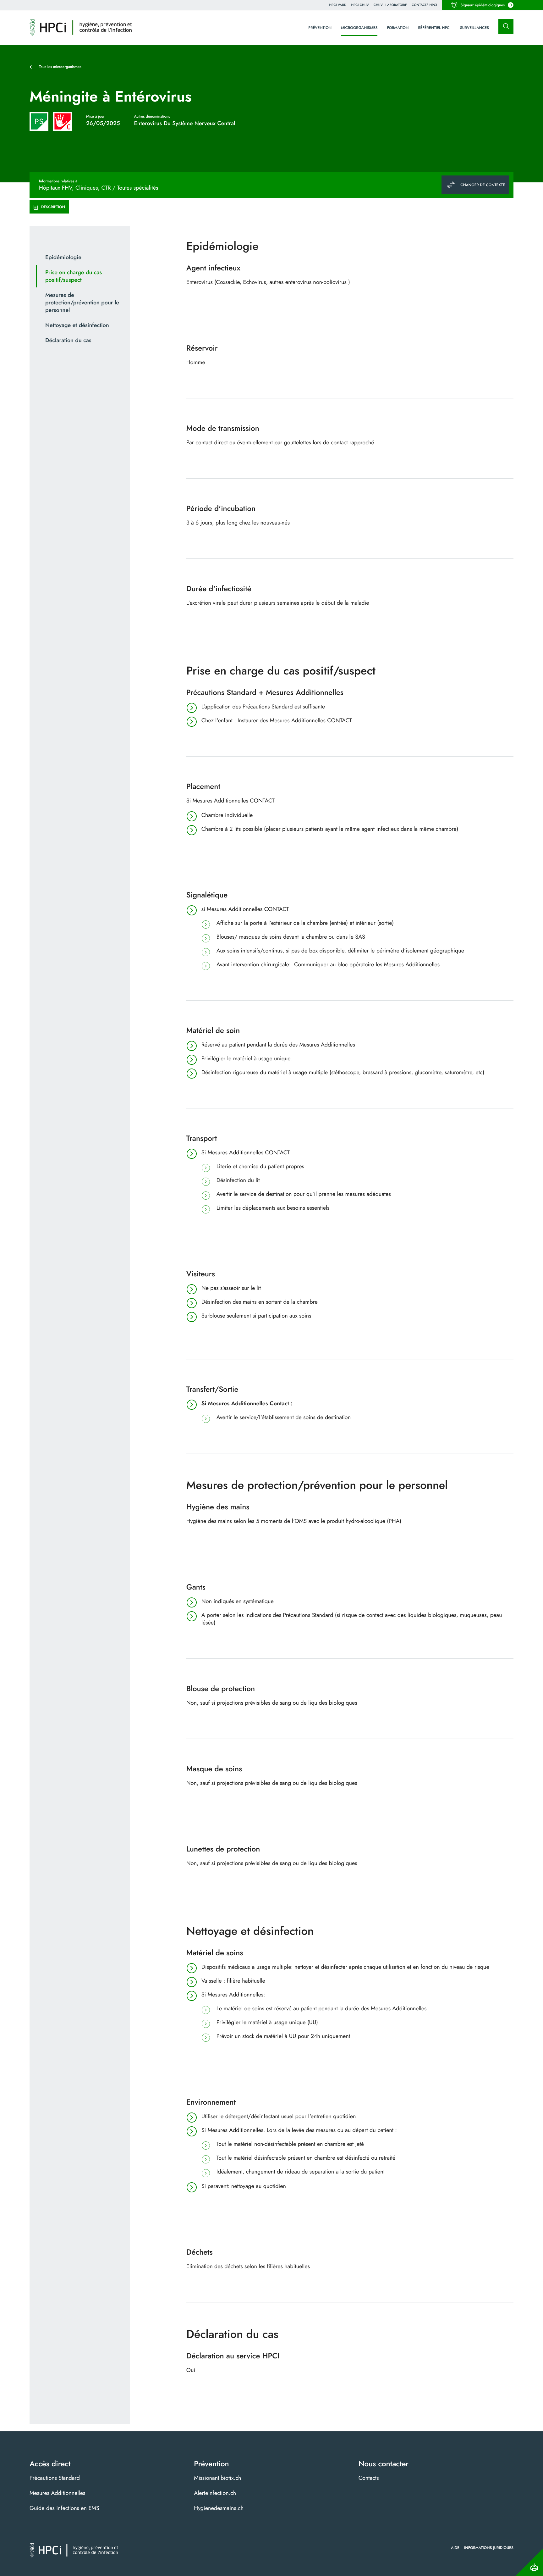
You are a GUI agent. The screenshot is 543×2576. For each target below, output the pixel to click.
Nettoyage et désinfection (77, 325)
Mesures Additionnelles (57, 2493)
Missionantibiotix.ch (217, 2478)
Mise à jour (95, 116)
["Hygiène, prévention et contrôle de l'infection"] (81, 28)
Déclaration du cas (68, 340)
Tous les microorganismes (60, 67)
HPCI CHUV (360, 5)
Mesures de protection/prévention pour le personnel (82, 303)
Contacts (369, 2478)
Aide (455, 2548)
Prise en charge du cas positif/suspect (74, 276)
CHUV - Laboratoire (390, 5)
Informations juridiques (489, 2548)
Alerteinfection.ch (215, 2493)
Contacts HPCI (424, 5)
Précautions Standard (55, 2478)
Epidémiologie (63, 257)
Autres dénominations (152, 116)
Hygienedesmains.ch (219, 2508)
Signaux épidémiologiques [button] (486, 5)
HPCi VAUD (338, 5)
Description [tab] (53, 207)
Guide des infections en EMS (64, 2508)
